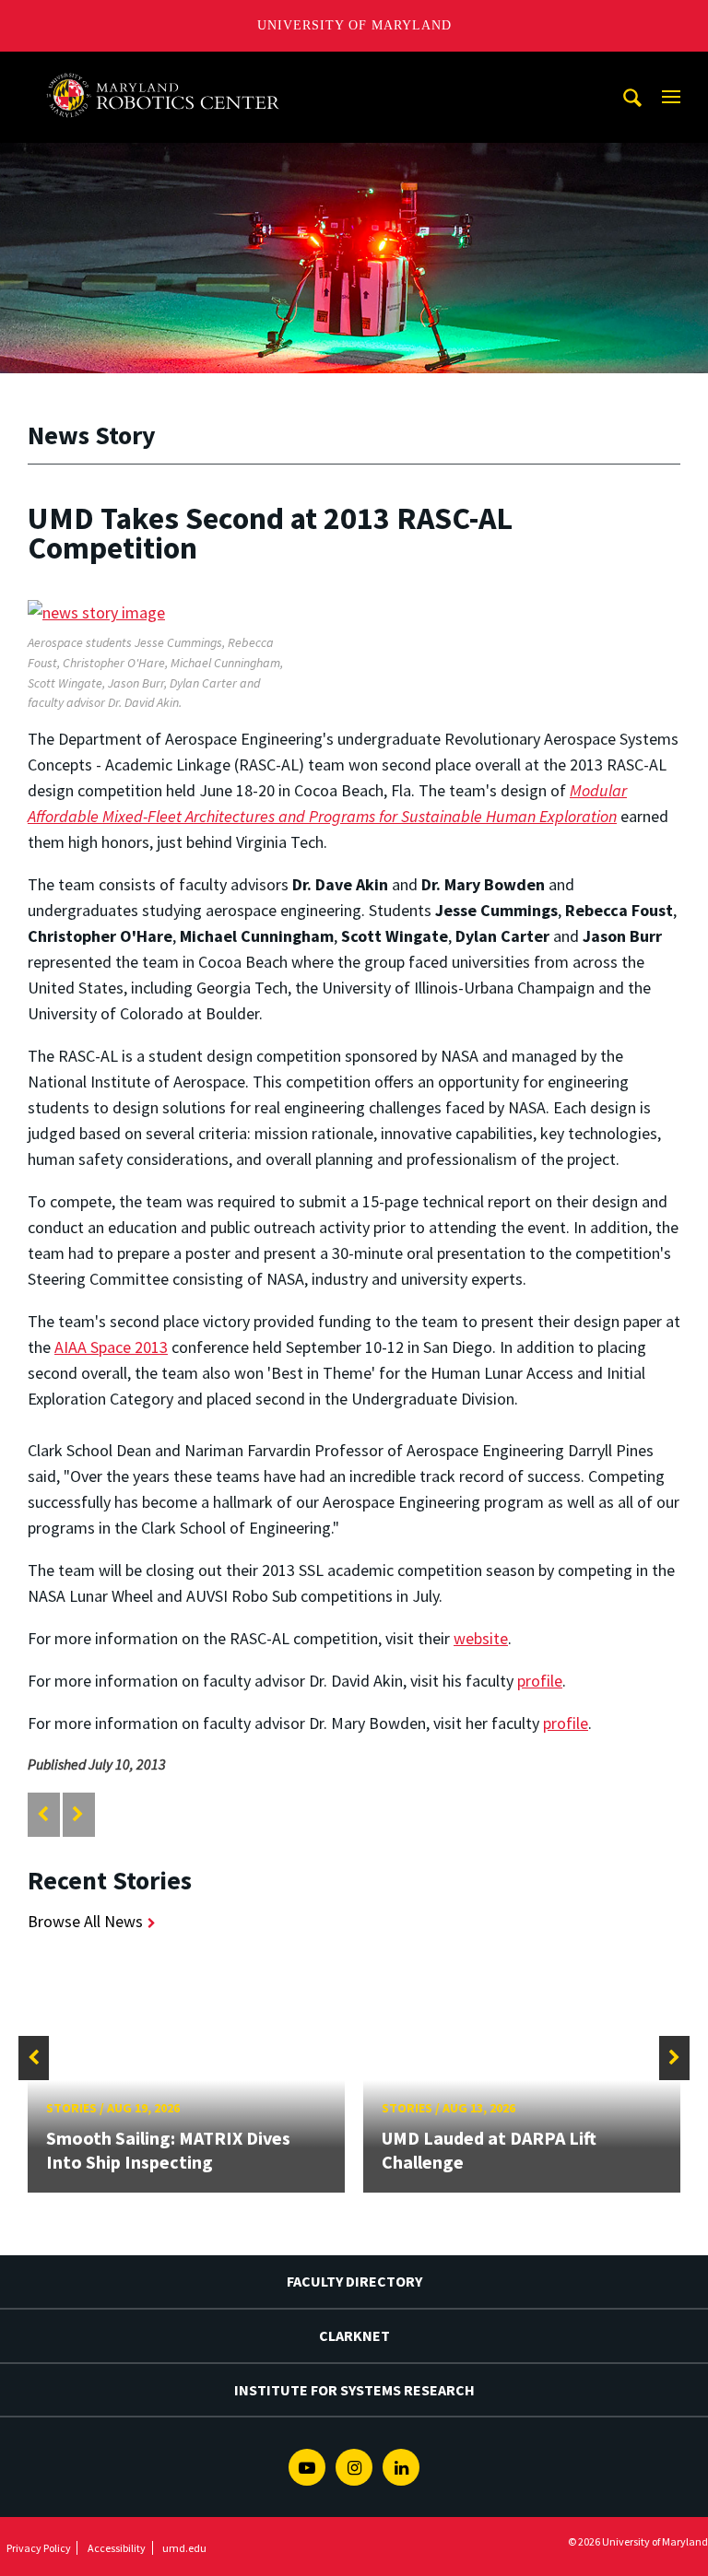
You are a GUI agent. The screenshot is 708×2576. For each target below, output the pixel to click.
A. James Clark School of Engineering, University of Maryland (169, 69)
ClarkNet (354, 2335)
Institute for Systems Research (354, 2390)
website (481, 1638)
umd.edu (184, 2548)
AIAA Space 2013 (111, 1347)
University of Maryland (354, 25)
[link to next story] (78, 1814)
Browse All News (85, 1921)
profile (540, 1681)
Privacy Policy (39, 2548)
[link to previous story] (43, 1814)
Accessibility (117, 2548)
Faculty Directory (354, 2281)
